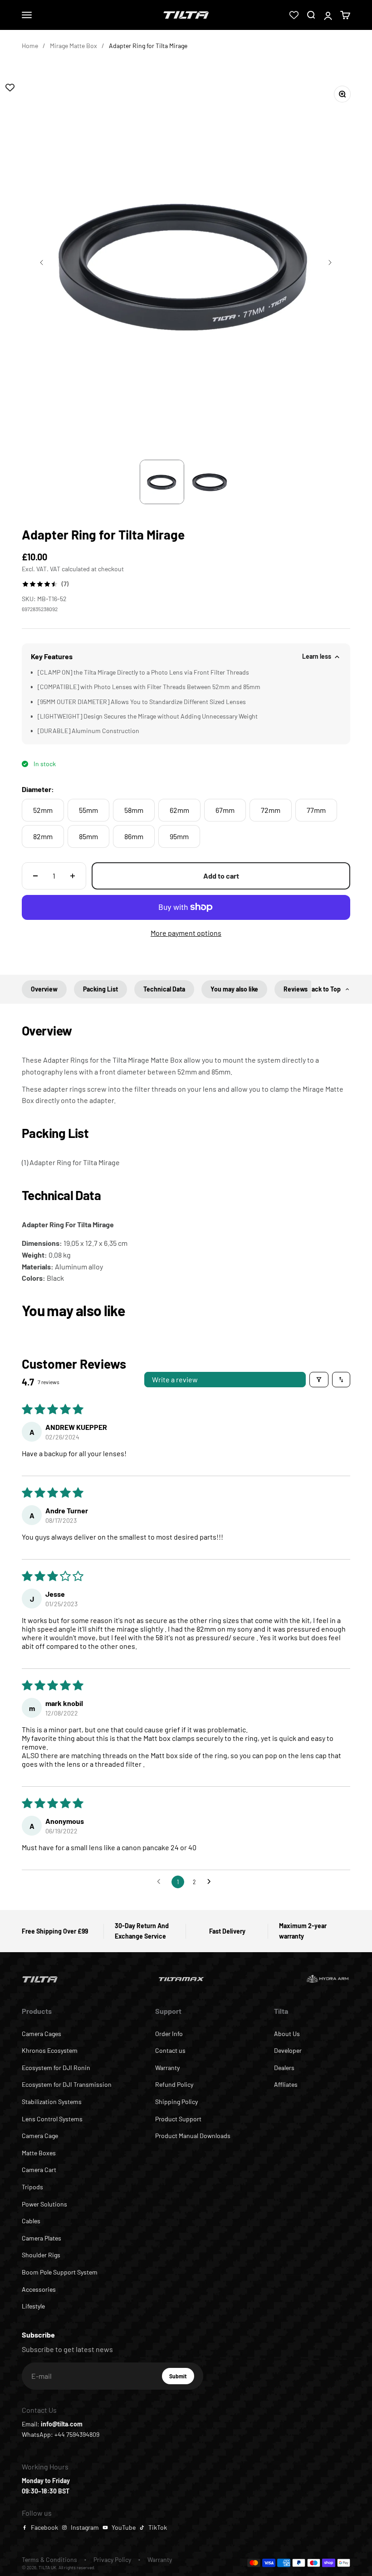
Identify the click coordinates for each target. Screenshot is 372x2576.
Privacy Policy (112, 2559)
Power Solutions (44, 2204)
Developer (288, 2050)
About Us (287, 2034)
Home (30, 46)
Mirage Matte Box (73, 46)
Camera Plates (42, 2238)
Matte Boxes (39, 2153)
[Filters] (319, 1380)
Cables (31, 2221)
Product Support (178, 2119)
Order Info (169, 2034)
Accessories (39, 2289)
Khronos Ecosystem (50, 2050)
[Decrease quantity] (35, 876)
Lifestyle (33, 2306)
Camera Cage (40, 2136)
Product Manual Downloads (193, 2136)
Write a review (175, 1379)
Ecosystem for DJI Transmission (67, 2084)
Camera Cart (39, 2170)
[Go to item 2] (210, 482)
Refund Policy (174, 2084)
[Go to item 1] (162, 482)
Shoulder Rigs (41, 2255)
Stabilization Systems (52, 2102)
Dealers (284, 2068)
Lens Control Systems (52, 2119)
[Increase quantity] (73, 876)
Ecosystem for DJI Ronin (56, 2068)
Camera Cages (42, 2034)
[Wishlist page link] (294, 15)
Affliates (286, 2084)
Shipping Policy (176, 2102)
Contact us (170, 2050)
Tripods (32, 2187)
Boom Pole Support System (60, 2272)
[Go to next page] (211, 1882)
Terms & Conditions (49, 2559)
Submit (182, 2378)
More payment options (186, 933)
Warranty (167, 2068)
